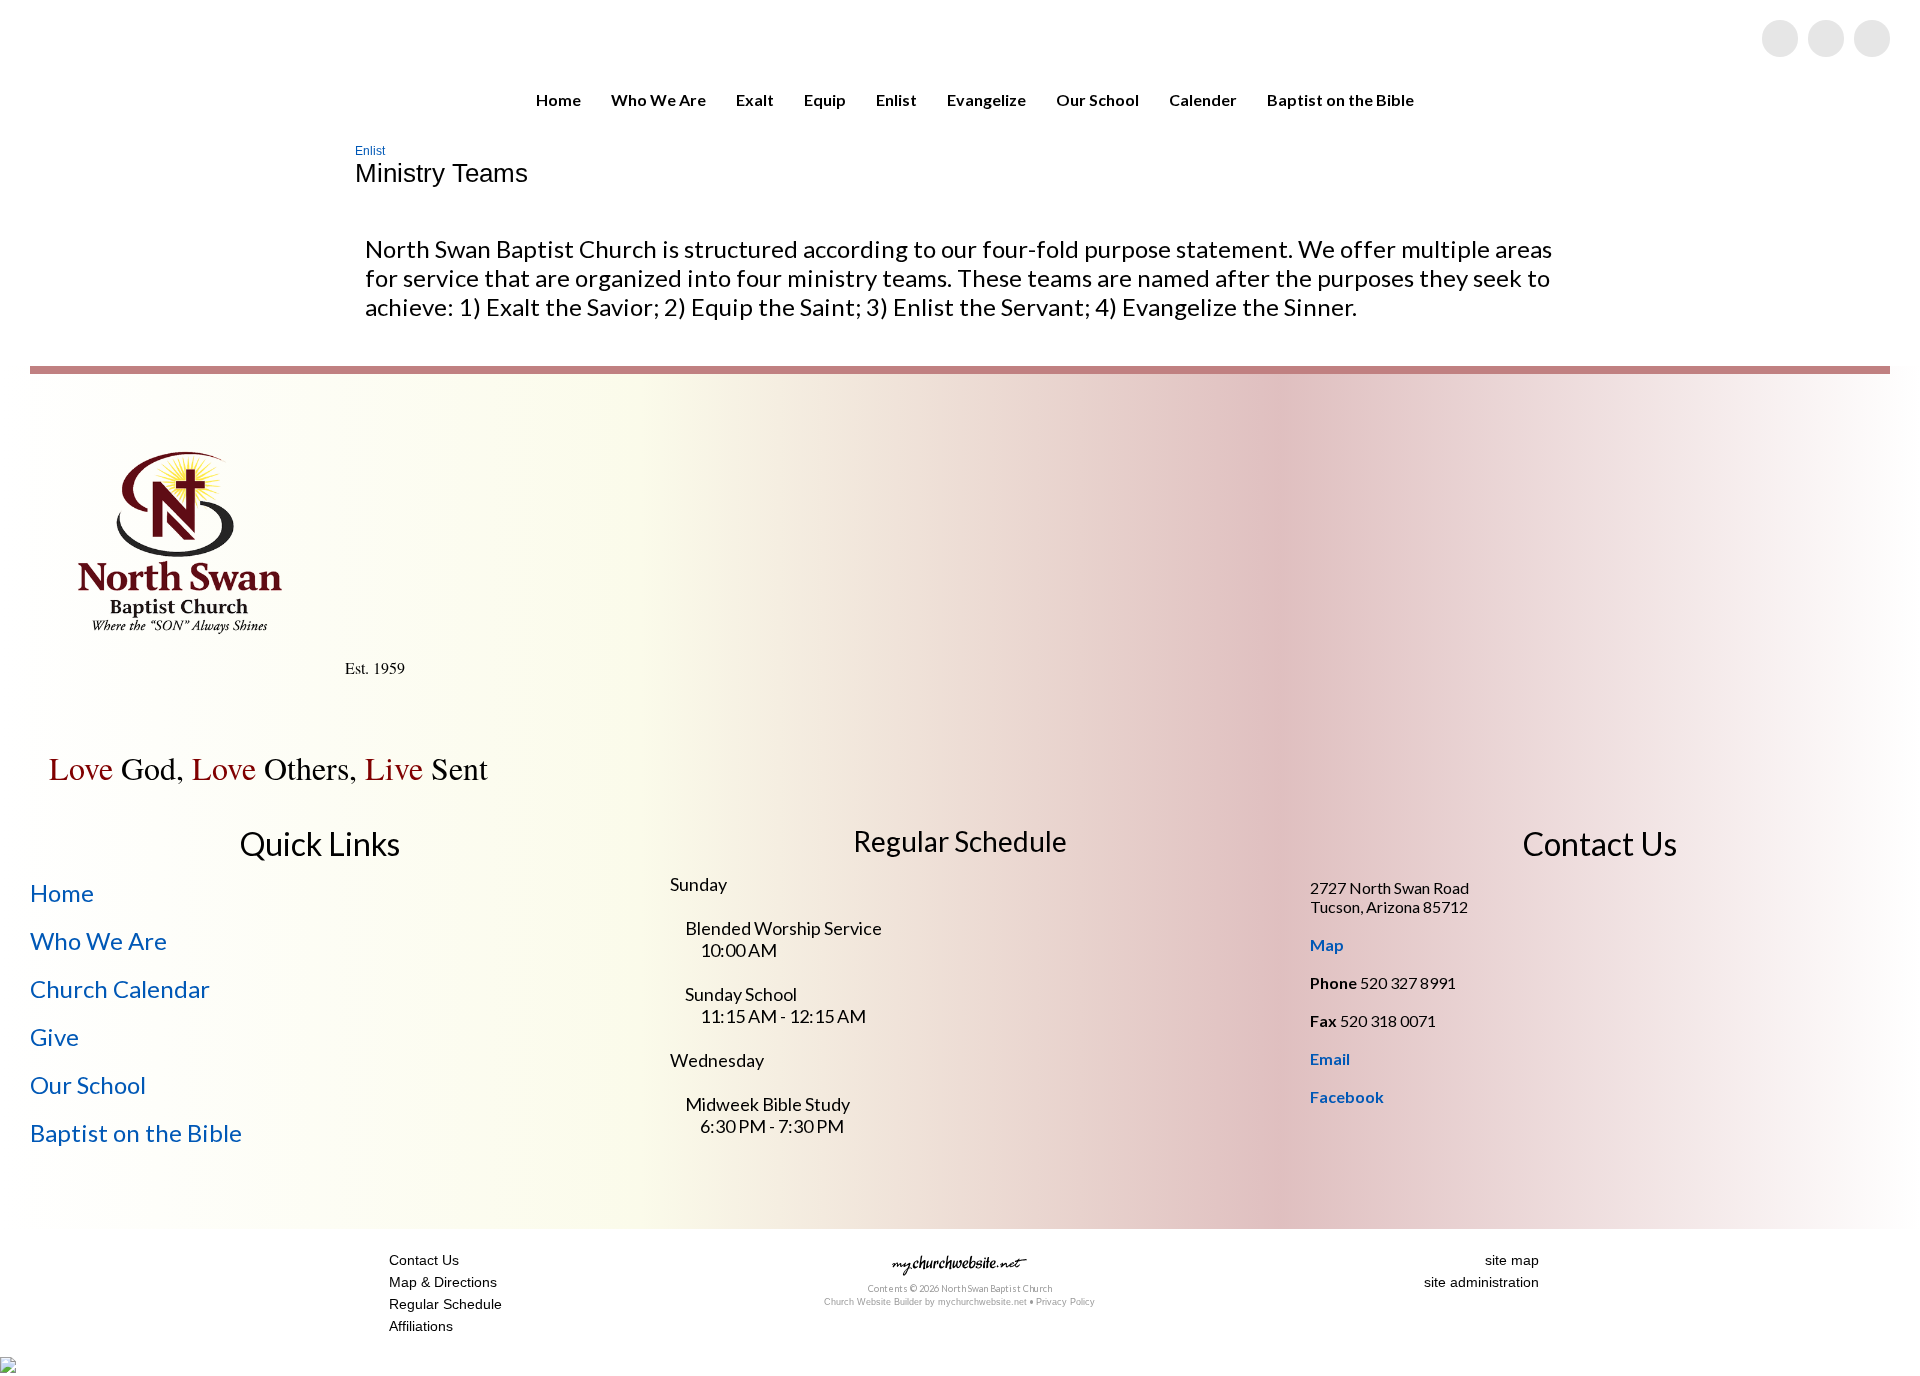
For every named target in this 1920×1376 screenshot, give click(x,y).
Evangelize (986, 99)
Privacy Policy (1065, 1302)
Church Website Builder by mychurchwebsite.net (925, 1302)
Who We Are (658, 99)
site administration (1481, 1282)
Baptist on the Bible (1340, 99)
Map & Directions (439, 1282)
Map (1327, 944)
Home (558, 99)
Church (120, 988)
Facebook (1347, 1096)
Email (1330, 1058)
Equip (825, 99)
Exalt (755, 99)
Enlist (896, 99)
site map (1512, 1260)
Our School (1097, 99)
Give (54, 1036)
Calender (1203, 99)
